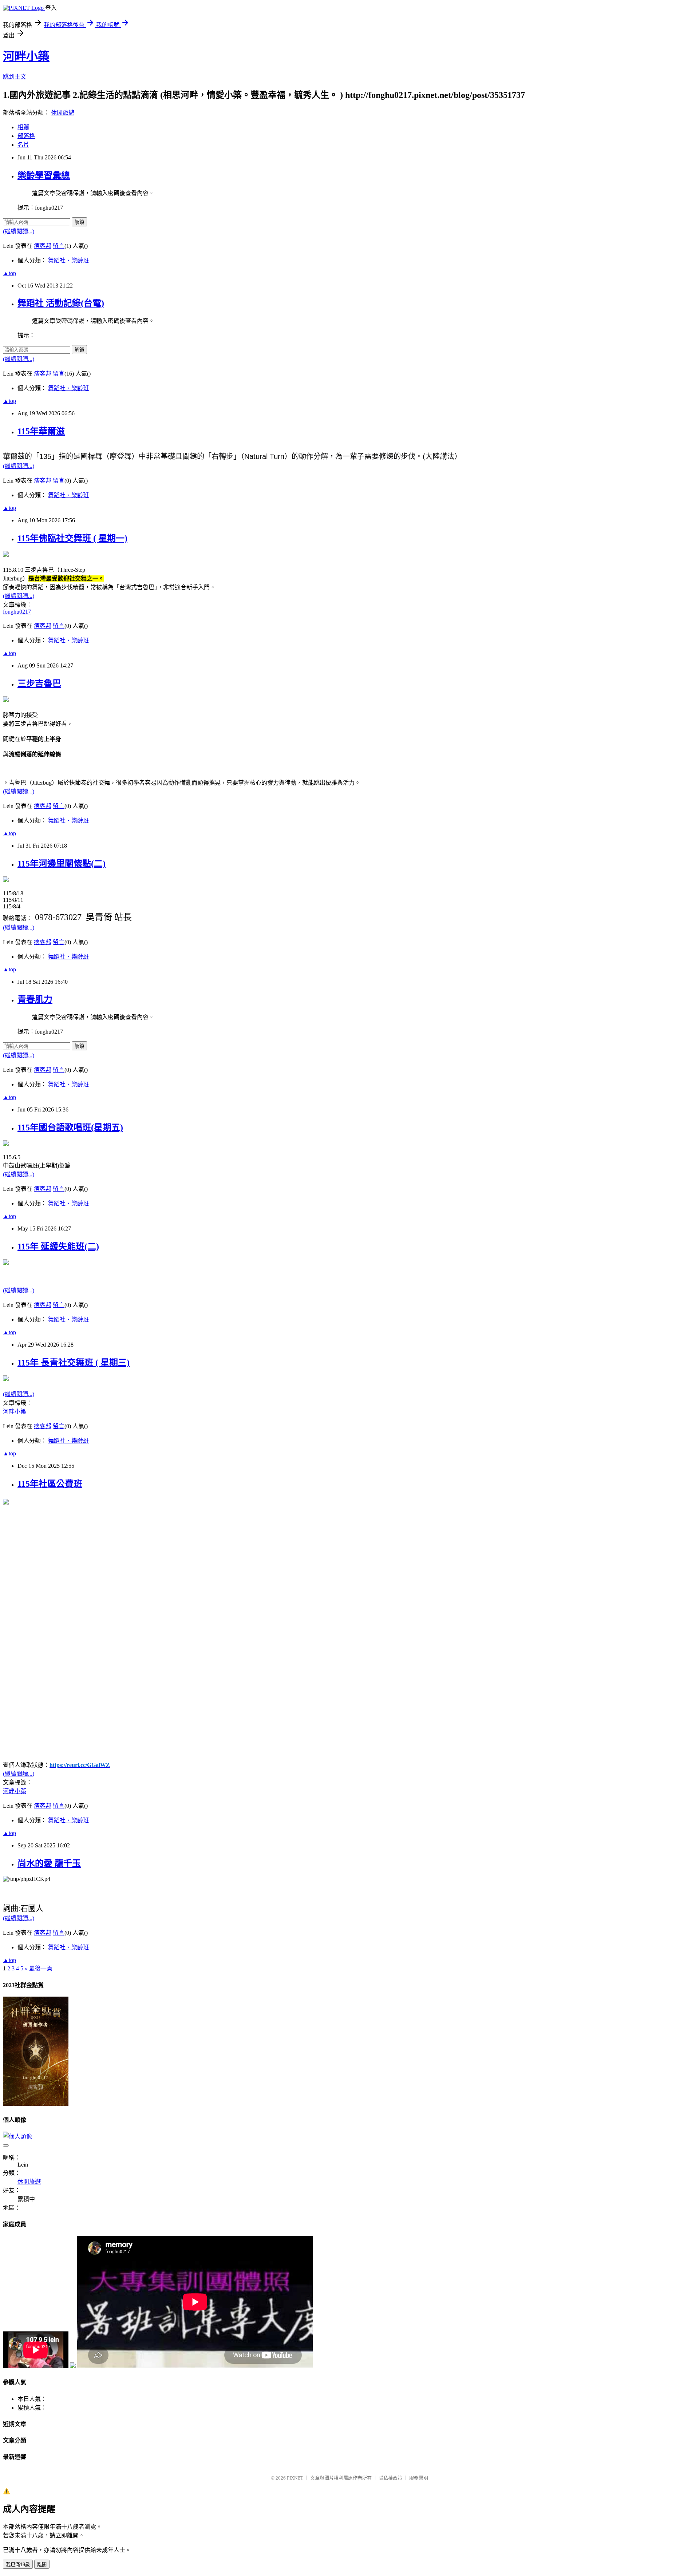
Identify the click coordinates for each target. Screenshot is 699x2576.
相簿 (23, 127)
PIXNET (295, 2478)
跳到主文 (15, 77)
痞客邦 (43, 246)
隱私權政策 (390, 2478)
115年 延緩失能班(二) (58, 1247)
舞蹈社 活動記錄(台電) (61, 303)
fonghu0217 (17, 612)
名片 (23, 145)
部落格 (26, 136)
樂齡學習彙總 (44, 175)
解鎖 (79, 222)
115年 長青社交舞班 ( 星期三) (74, 1363)
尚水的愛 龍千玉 (49, 1863)
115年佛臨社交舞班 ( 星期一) (72, 538)
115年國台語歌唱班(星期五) (70, 1128)
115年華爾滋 (41, 431)
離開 (42, 2565)
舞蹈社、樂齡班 (68, 260)
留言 (59, 246)
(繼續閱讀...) (19, 231)
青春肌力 (35, 999)
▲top (9, 273)
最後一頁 (41, 1968)
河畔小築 (26, 56)
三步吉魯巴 (39, 683)
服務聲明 (419, 2478)
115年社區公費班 (50, 1484)
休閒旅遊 (63, 113)
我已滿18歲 (18, 2565)
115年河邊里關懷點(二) (62, 864)
